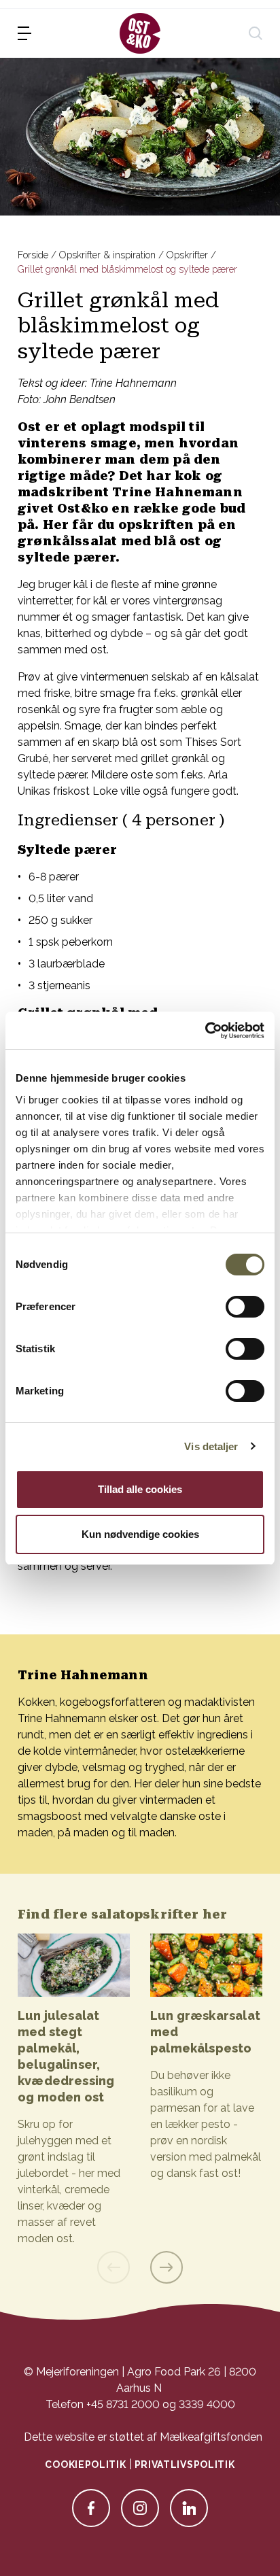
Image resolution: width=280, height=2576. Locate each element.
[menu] (24, 33)
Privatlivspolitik (185, 2465)
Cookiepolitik (85, 2465)
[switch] (245, 1307)
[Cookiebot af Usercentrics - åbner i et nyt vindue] (205, 1031)
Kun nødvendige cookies (140, 1534)
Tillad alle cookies (140, 1489)
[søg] (256, 33)
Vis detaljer (211, 1446)
